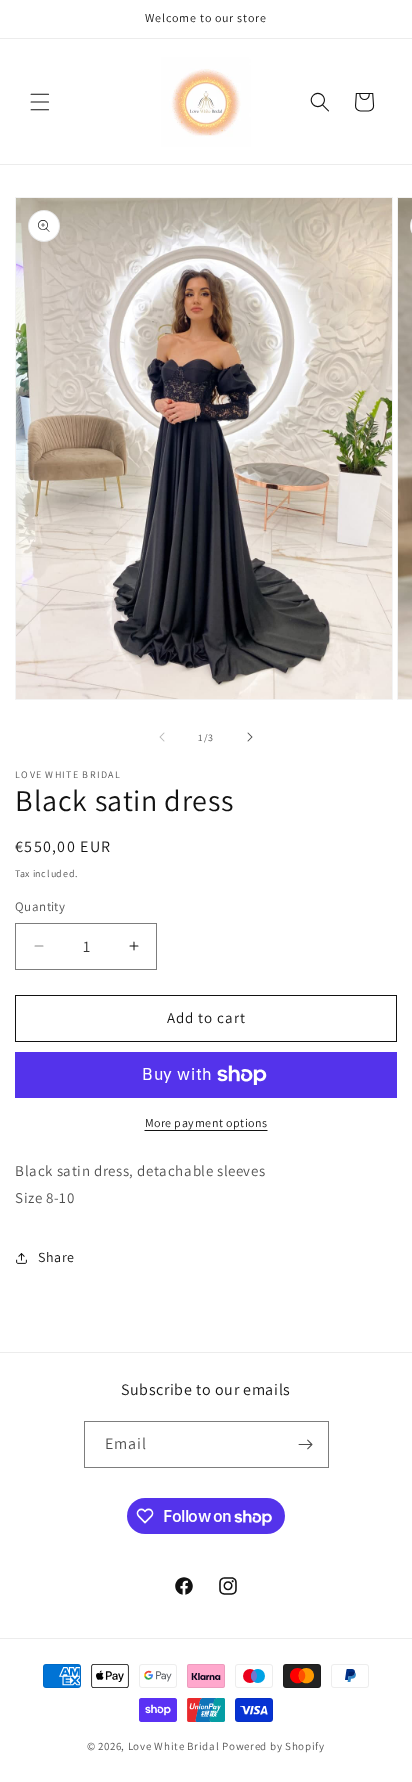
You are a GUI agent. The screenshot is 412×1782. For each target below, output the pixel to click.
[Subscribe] (306, 1444)
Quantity (40, 906)
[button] (40, 102)
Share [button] (56, 1257)
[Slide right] (250, 737)
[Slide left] (162, 737)
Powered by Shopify (273, 1746)
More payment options (206, 1122)
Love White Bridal (174, 1746)
